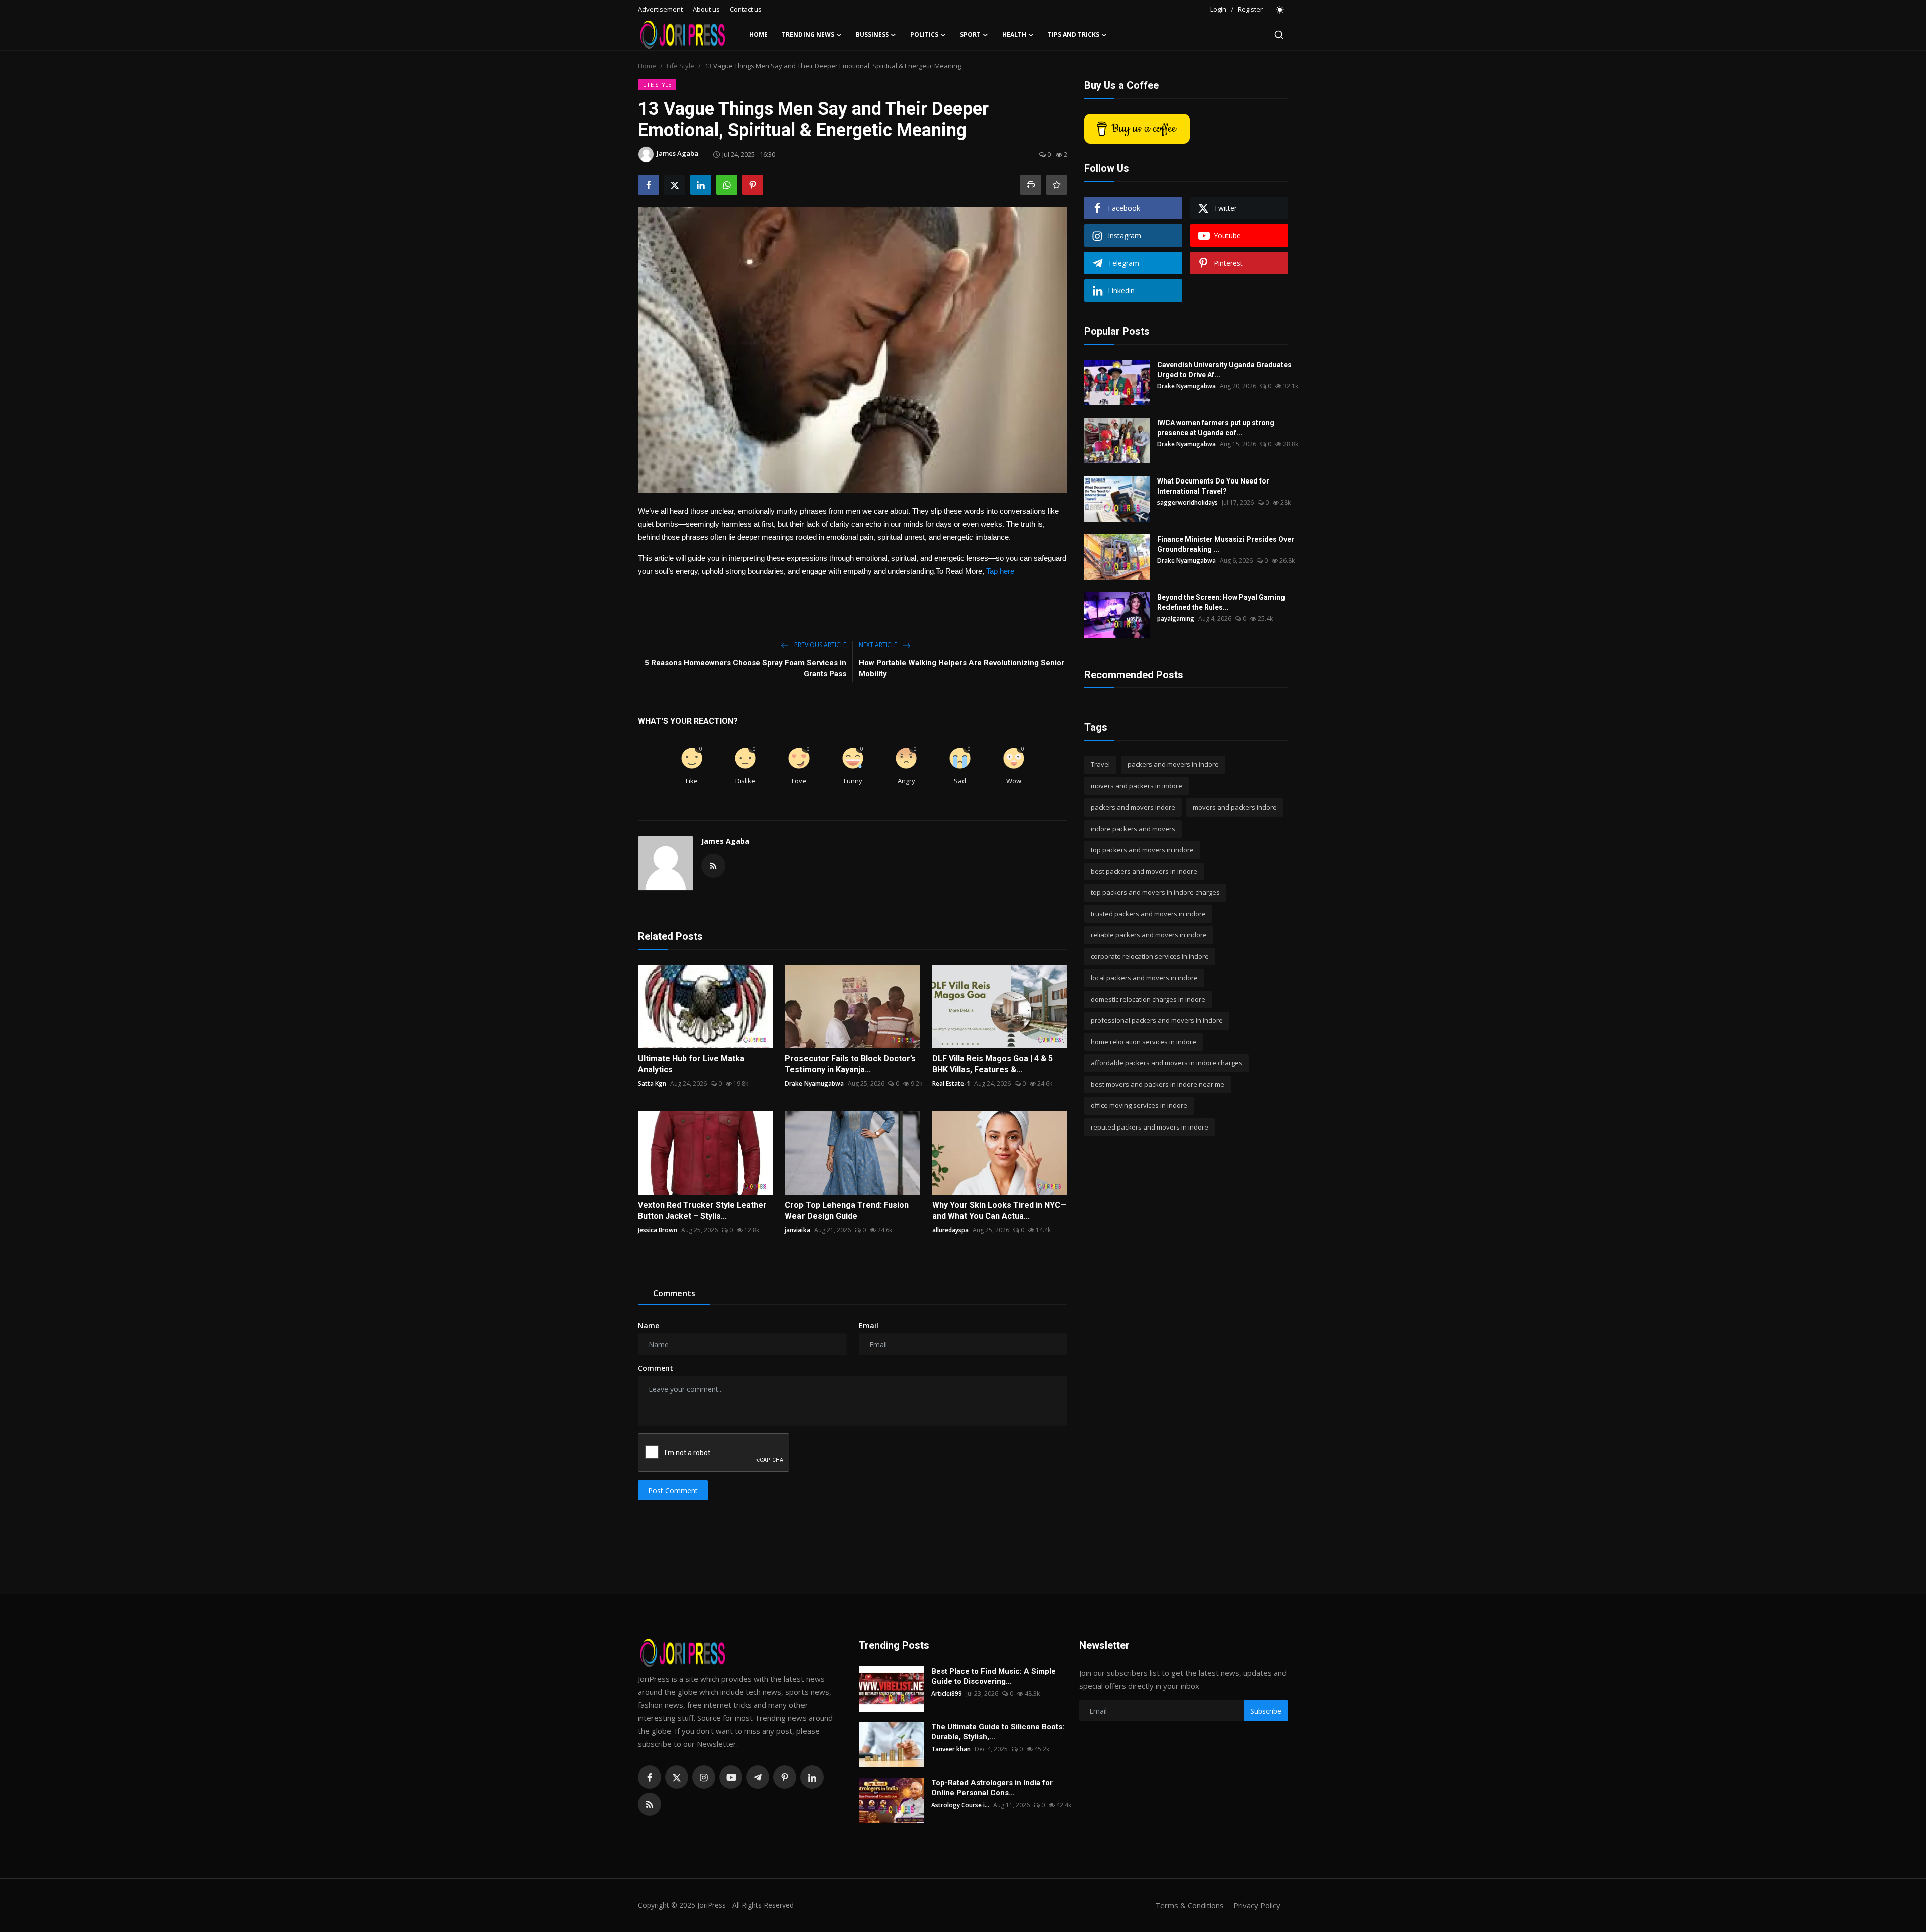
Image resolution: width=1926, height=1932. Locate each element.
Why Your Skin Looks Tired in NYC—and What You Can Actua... (1000, 1211)
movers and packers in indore (1137, 786)
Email (868, 1325)
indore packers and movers (1133, 829)
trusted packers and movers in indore (1148, 914)
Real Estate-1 (951, 1084)
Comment (656, 1368)
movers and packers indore (1235, 807)
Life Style (680, 66)
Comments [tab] (674, 1293)
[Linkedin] (812, 1777)
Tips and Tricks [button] (1074, 34)
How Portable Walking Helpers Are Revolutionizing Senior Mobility (961, 668)
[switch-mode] (1280, 10)
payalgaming (1176, 619)
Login (1218, 9)
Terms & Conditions (1189, 1905)
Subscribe (1266, 1711)
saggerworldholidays (1187, 502)
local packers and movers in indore (1144, 978)
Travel (1100, 764)
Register (1250, 9)
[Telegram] (758, 1777)
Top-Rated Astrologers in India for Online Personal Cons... (992, 1788)
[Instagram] (704, 1777)
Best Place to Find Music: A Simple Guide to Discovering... (994, 1676)
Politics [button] (924, 34)
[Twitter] (677, 1777)
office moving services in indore (1139, 1105)
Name (649, 1325)
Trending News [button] (808, 34)
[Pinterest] (785, 1777)
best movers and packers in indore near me (1158, 1084)
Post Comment (673, 1490)
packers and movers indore (1133, 807)
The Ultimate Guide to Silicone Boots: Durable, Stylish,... (998, 1732)
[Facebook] (650, 1777)
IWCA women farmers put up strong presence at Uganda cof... (1216, 428)
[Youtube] (731, 1777)
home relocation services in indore (1144, 1042)
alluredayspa (950, 1230)
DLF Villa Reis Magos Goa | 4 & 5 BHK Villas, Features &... (993, 1064)
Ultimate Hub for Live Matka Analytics (691, 1064)
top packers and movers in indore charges (1155, 892)
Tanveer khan (951, 1749)
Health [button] (1014, 34)
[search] (1279, 35)
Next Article (879, 645)
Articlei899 (947, 1694)
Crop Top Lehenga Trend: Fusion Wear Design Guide (847, 1211)
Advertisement (660, 9)
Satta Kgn (652, 1084)
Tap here (1000, 571)
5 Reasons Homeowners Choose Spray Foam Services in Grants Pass (745, 668)
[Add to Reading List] (1057, 185)
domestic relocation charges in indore (1148, 999)
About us (706, 9)
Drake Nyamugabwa (814, 1084)
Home (759, 34)
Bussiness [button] (872, 34)
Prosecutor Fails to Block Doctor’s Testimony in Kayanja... (850, 1064)
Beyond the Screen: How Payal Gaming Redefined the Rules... (1221, 602)
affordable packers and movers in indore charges (1167, 1063)
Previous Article (820, 645)
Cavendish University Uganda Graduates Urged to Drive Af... (1224, 370)
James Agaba (725, 841)
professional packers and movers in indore (1157, 1020)
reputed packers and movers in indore (1150, 1127)
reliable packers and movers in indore (1149, 935)
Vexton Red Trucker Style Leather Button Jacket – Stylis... (702, 1211)
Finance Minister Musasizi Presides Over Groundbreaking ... (1226, 544)
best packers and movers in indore (1144, 871)
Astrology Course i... (960, 1805)
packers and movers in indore (1173, 764)
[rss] (650, 1804)
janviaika (797, 1230)
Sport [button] (970, 34)
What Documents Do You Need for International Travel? (1213, 486)
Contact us (746, 9)
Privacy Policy (1257, 1905)
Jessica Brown (658, 1230)
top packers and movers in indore (1142, 850)
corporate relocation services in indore (1150, 956)
